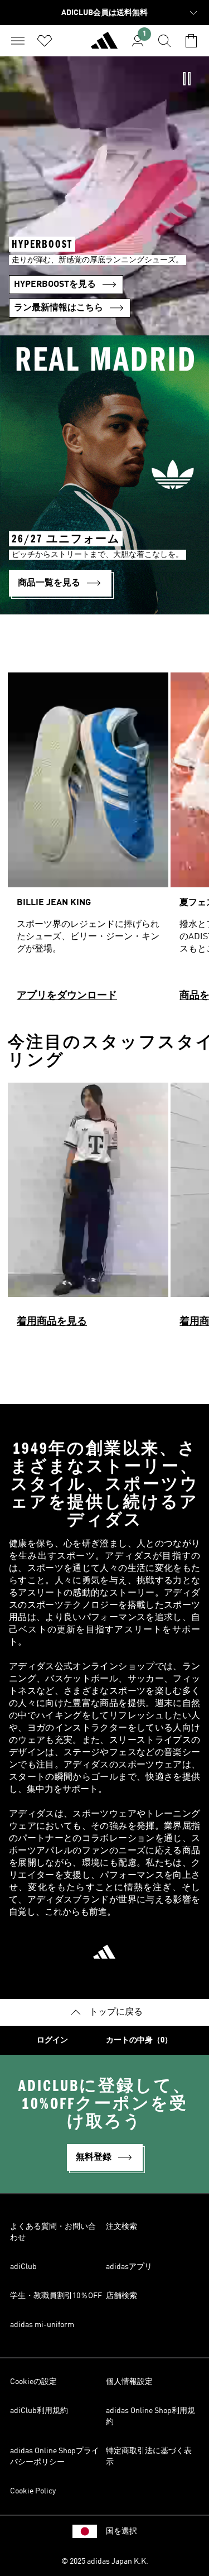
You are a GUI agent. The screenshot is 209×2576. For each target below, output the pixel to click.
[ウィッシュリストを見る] (45, 41)
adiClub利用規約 (39, 2411)
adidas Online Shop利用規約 (150, 2416)
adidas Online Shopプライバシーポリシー (55, 2457)
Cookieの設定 (33, 2382)
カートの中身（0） (139, 2040)
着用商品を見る (52, 1321)
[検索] (164, 41)
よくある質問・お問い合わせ (53, 2232)
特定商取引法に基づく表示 (149, 2457)
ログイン (52, 2040)
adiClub (23, 2267)
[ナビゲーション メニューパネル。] (18, 41)
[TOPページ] (104, 45)
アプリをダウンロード (67, 996)
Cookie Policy (33, 2491)
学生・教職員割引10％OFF (56, 2296)
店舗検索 (121, 2296)
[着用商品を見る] (88, 1210)
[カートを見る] (191, 41)
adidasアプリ (129, 2267)
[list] (104, 842)
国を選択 (121, 2531)
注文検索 (121, 2227)
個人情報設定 (129, 2382)
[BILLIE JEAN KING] (88, 842)
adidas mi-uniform (42, 2325)
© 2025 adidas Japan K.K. (105, 2561)
